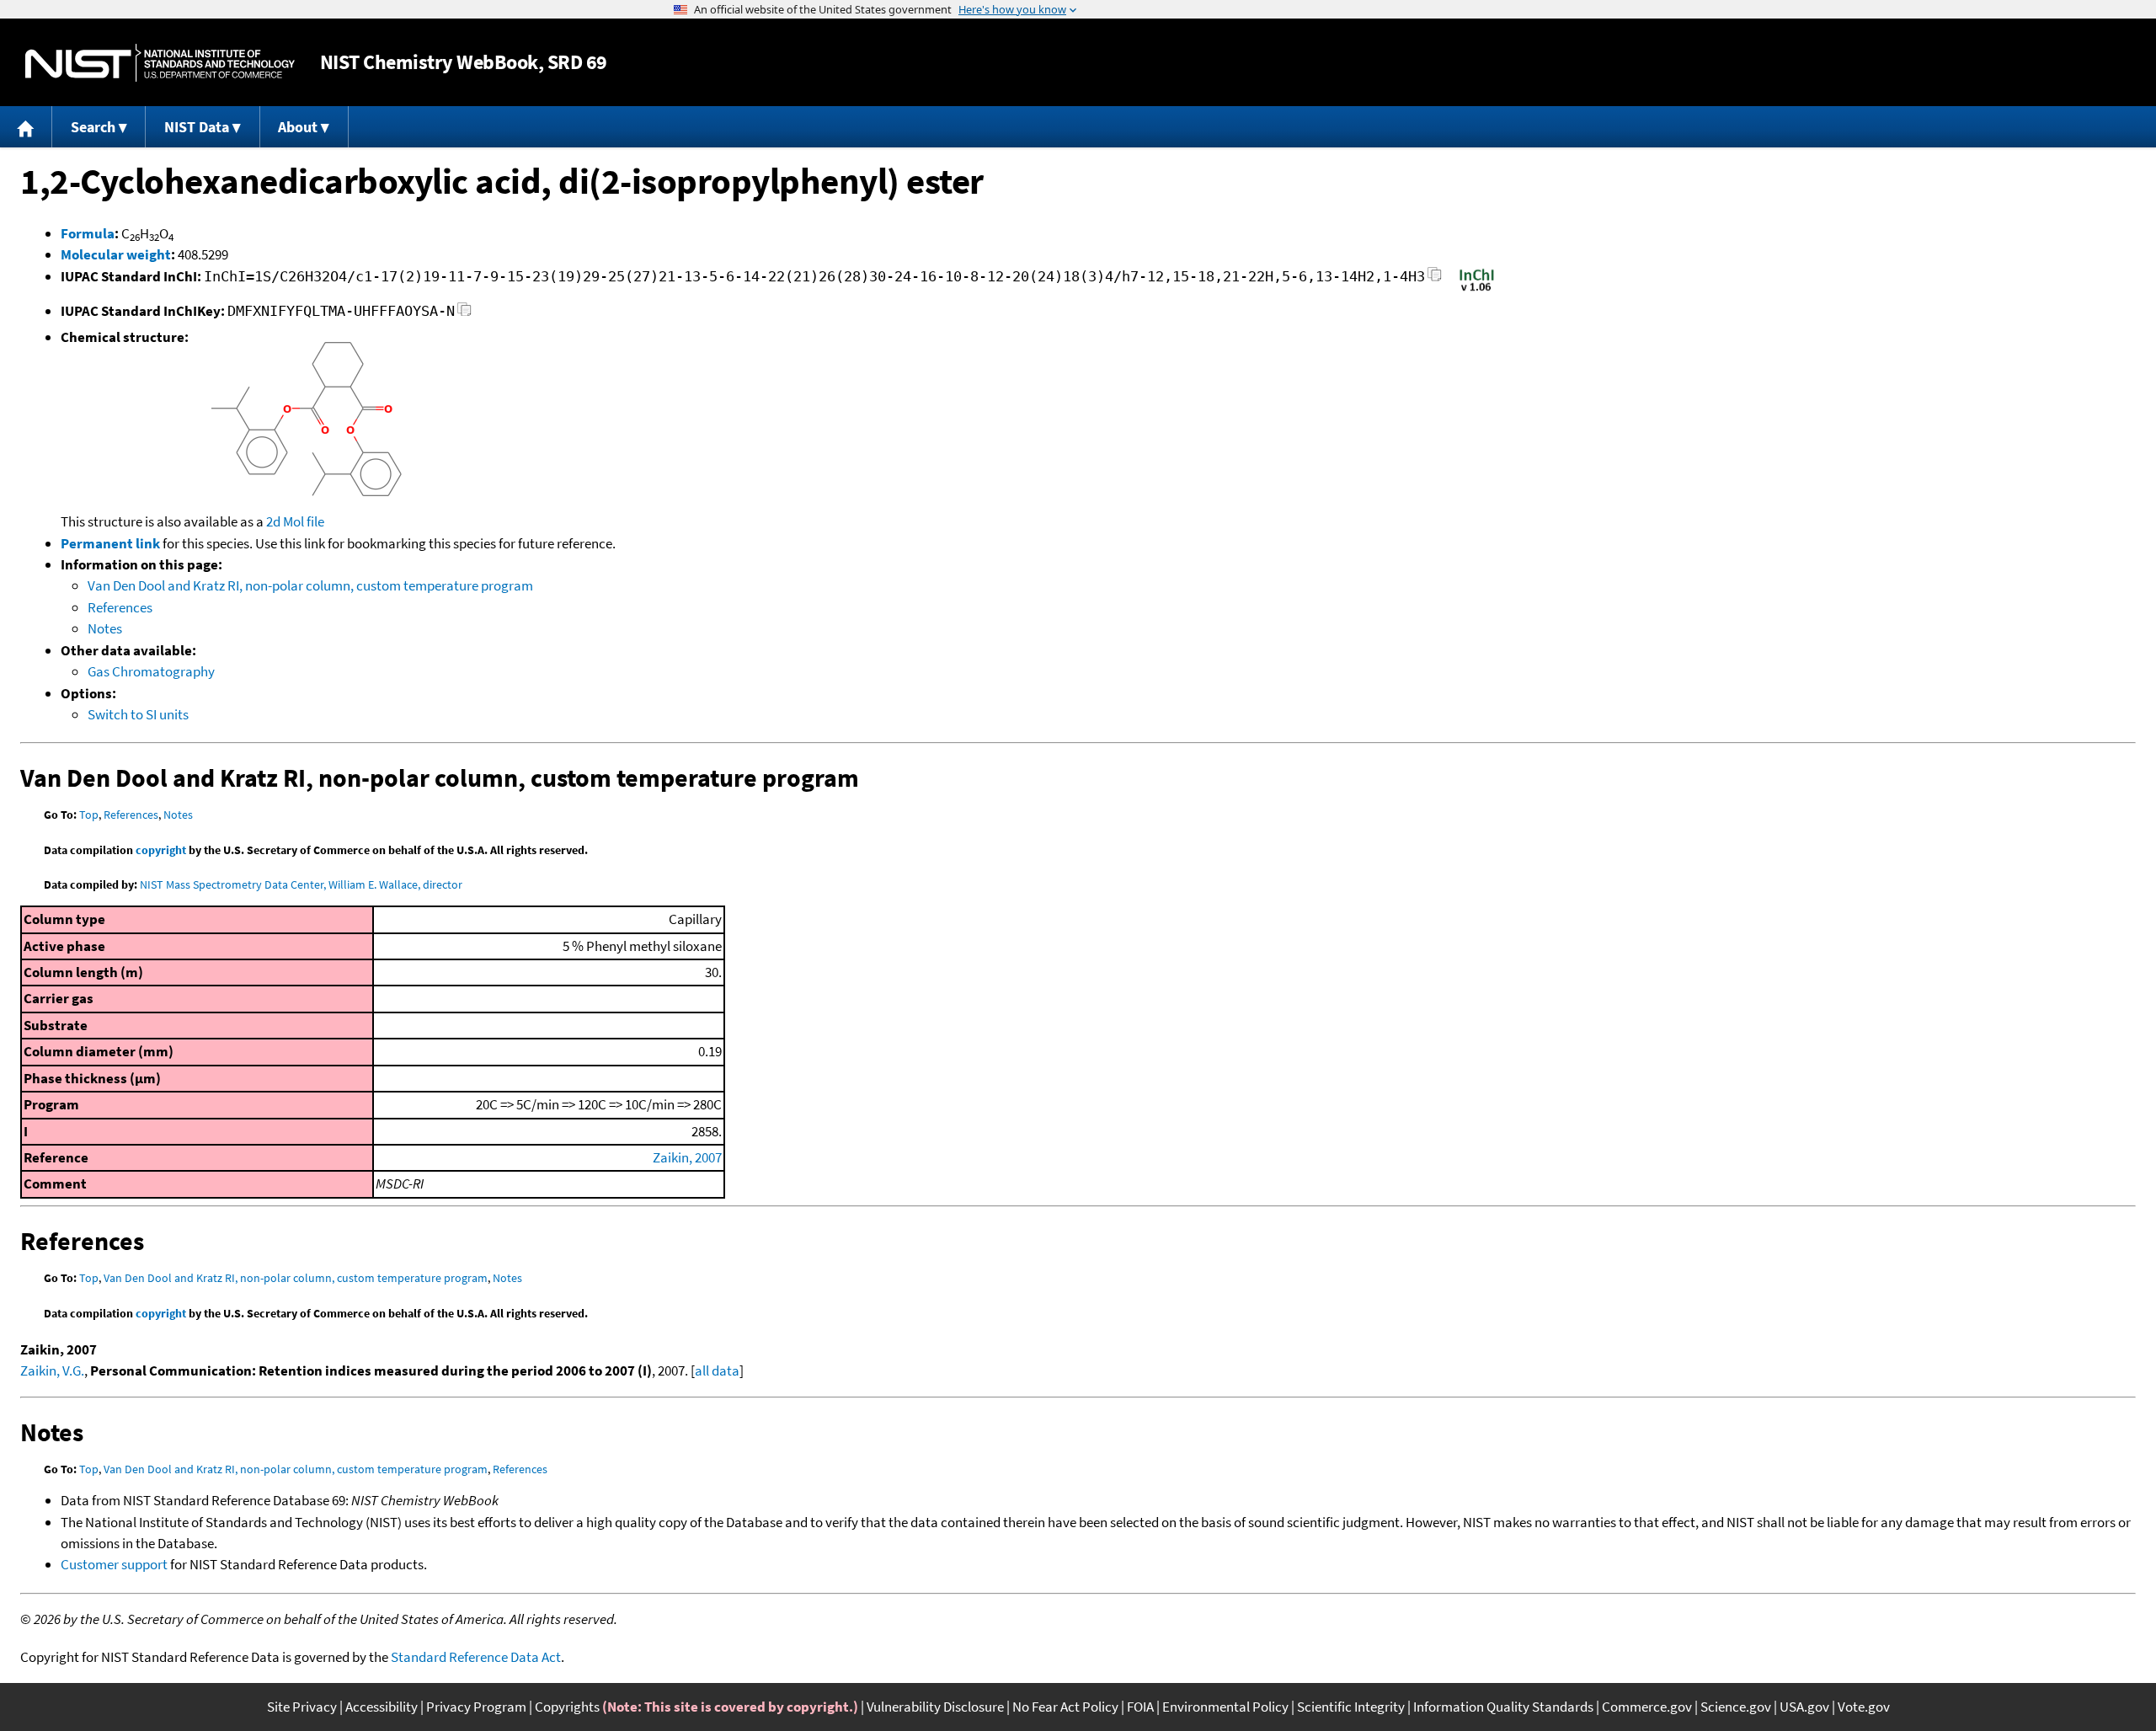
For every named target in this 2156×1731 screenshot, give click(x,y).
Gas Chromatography (151, 671)
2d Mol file (295, 521)
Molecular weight (116, 254)
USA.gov (1804, 1707)
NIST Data (197, 127)
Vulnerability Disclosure (935, 1707)
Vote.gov (1864, 1707)
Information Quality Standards (1503, 1707)
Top (89, 815)
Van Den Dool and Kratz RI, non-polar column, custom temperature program (310, 585)
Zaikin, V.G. (52, 1370)
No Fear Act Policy (1065, 1707)
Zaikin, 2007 (687, 1157)
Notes (105, 628)
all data (717, 1370)
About (298, 127)
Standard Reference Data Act (476, 1657)
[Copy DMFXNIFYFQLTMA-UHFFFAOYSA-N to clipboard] (464, 314)
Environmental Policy (1225, 1707)
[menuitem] (26, 127)
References (120, 607)
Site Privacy (302, 1707)
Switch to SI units (138, 714)
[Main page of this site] (26, 127)
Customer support (114, 1564)
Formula (88, 233)
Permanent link (110, 543)
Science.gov (1736, 1707)
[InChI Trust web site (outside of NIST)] (1477, 290)
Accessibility (382, 1707)
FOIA (1140, 1707)
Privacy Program (476, 1707)
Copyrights (567, 1707)
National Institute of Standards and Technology (160, 63)
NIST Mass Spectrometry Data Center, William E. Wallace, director (301, 884)
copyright (161, 850)
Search (93, 127)
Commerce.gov (1647, 1707)
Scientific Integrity (1351, 1707)
